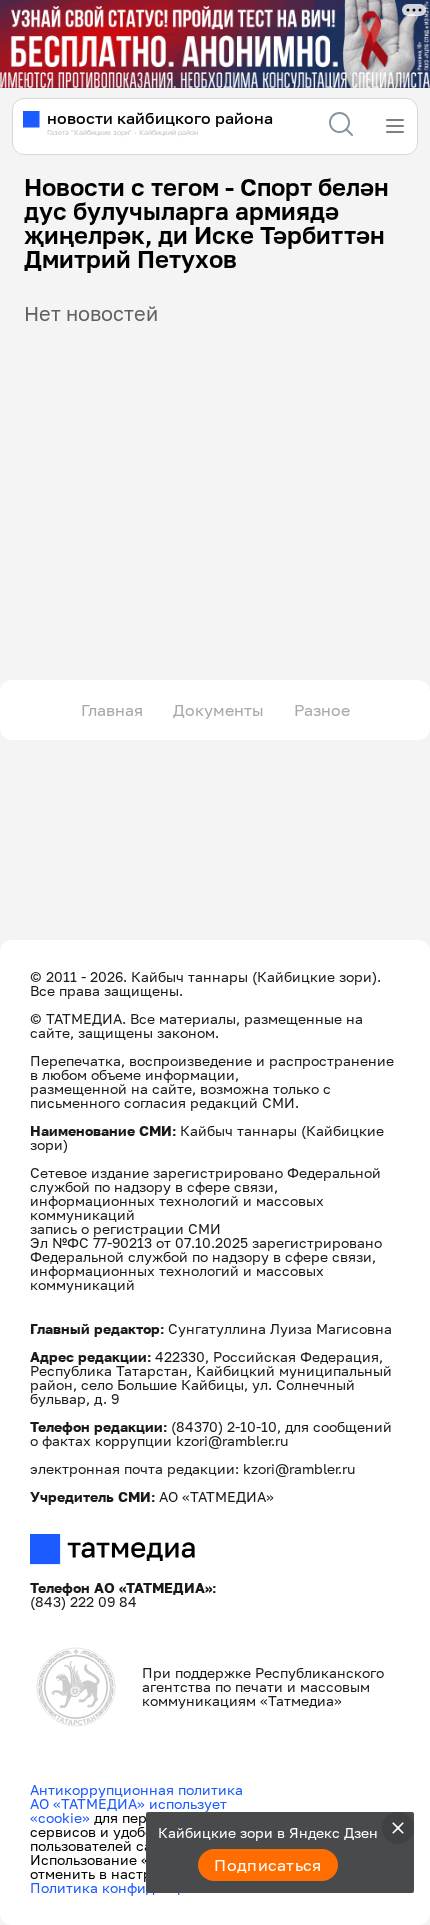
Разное (322, 710)
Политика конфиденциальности (141, 1887)
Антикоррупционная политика (136, 1789)
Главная (112, 710)
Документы (218, 710)
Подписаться (268, 1865)
